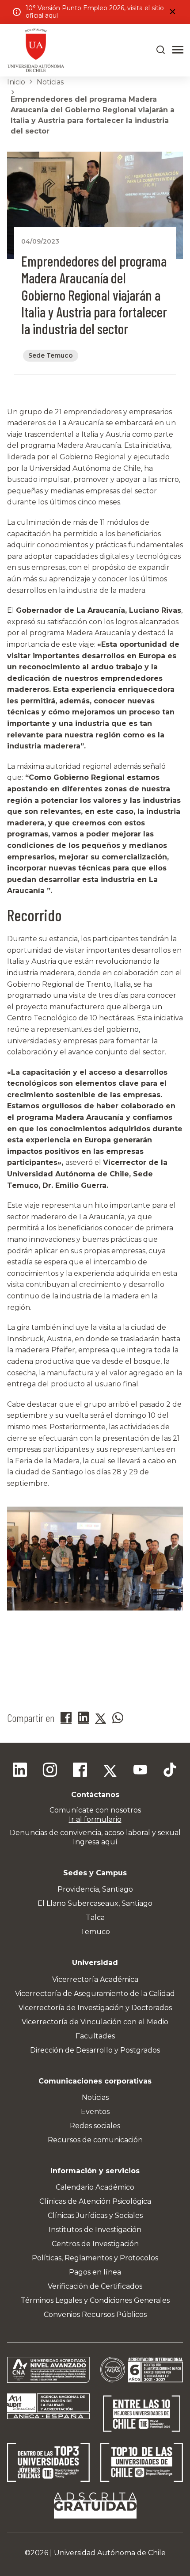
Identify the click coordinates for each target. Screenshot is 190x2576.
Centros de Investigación (95, 2244)
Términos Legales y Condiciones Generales (95, 2300)
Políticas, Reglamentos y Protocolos (95, 2258)
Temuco (95, 1932)
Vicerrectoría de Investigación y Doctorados (95, 2008)
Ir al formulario (95, 1819)
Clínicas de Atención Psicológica (95, 2201)
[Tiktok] (170, 1771)
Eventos (95, 2112)
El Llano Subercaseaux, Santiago (95, 1903)
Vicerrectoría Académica (95, 1979)
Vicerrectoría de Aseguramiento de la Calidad (95, 1994)
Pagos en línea (95, 2272)
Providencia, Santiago (95, 1889)
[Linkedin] (20, 1771)
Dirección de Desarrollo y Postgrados (95, 2050)
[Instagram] (50, 1771)
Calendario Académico (95, 2187)
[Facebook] (80, 1771)
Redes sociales (95, 2126)
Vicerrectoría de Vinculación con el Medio (95, 2022)
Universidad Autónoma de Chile (110, 2553)
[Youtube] (140, 1771)
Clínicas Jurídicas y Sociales (95, 2215)
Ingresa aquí (95, 1842)
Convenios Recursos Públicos (95, 2315)
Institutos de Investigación (95, 2230)
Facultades (95, 2036)
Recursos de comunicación (95, 2140)
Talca (95, 1918)
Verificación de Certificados (95, 2286)
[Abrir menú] (178, 50)
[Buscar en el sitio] (161, 50)
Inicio (16, 82)
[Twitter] (110, 1771)
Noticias (50, 82)
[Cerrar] (172, 12)
